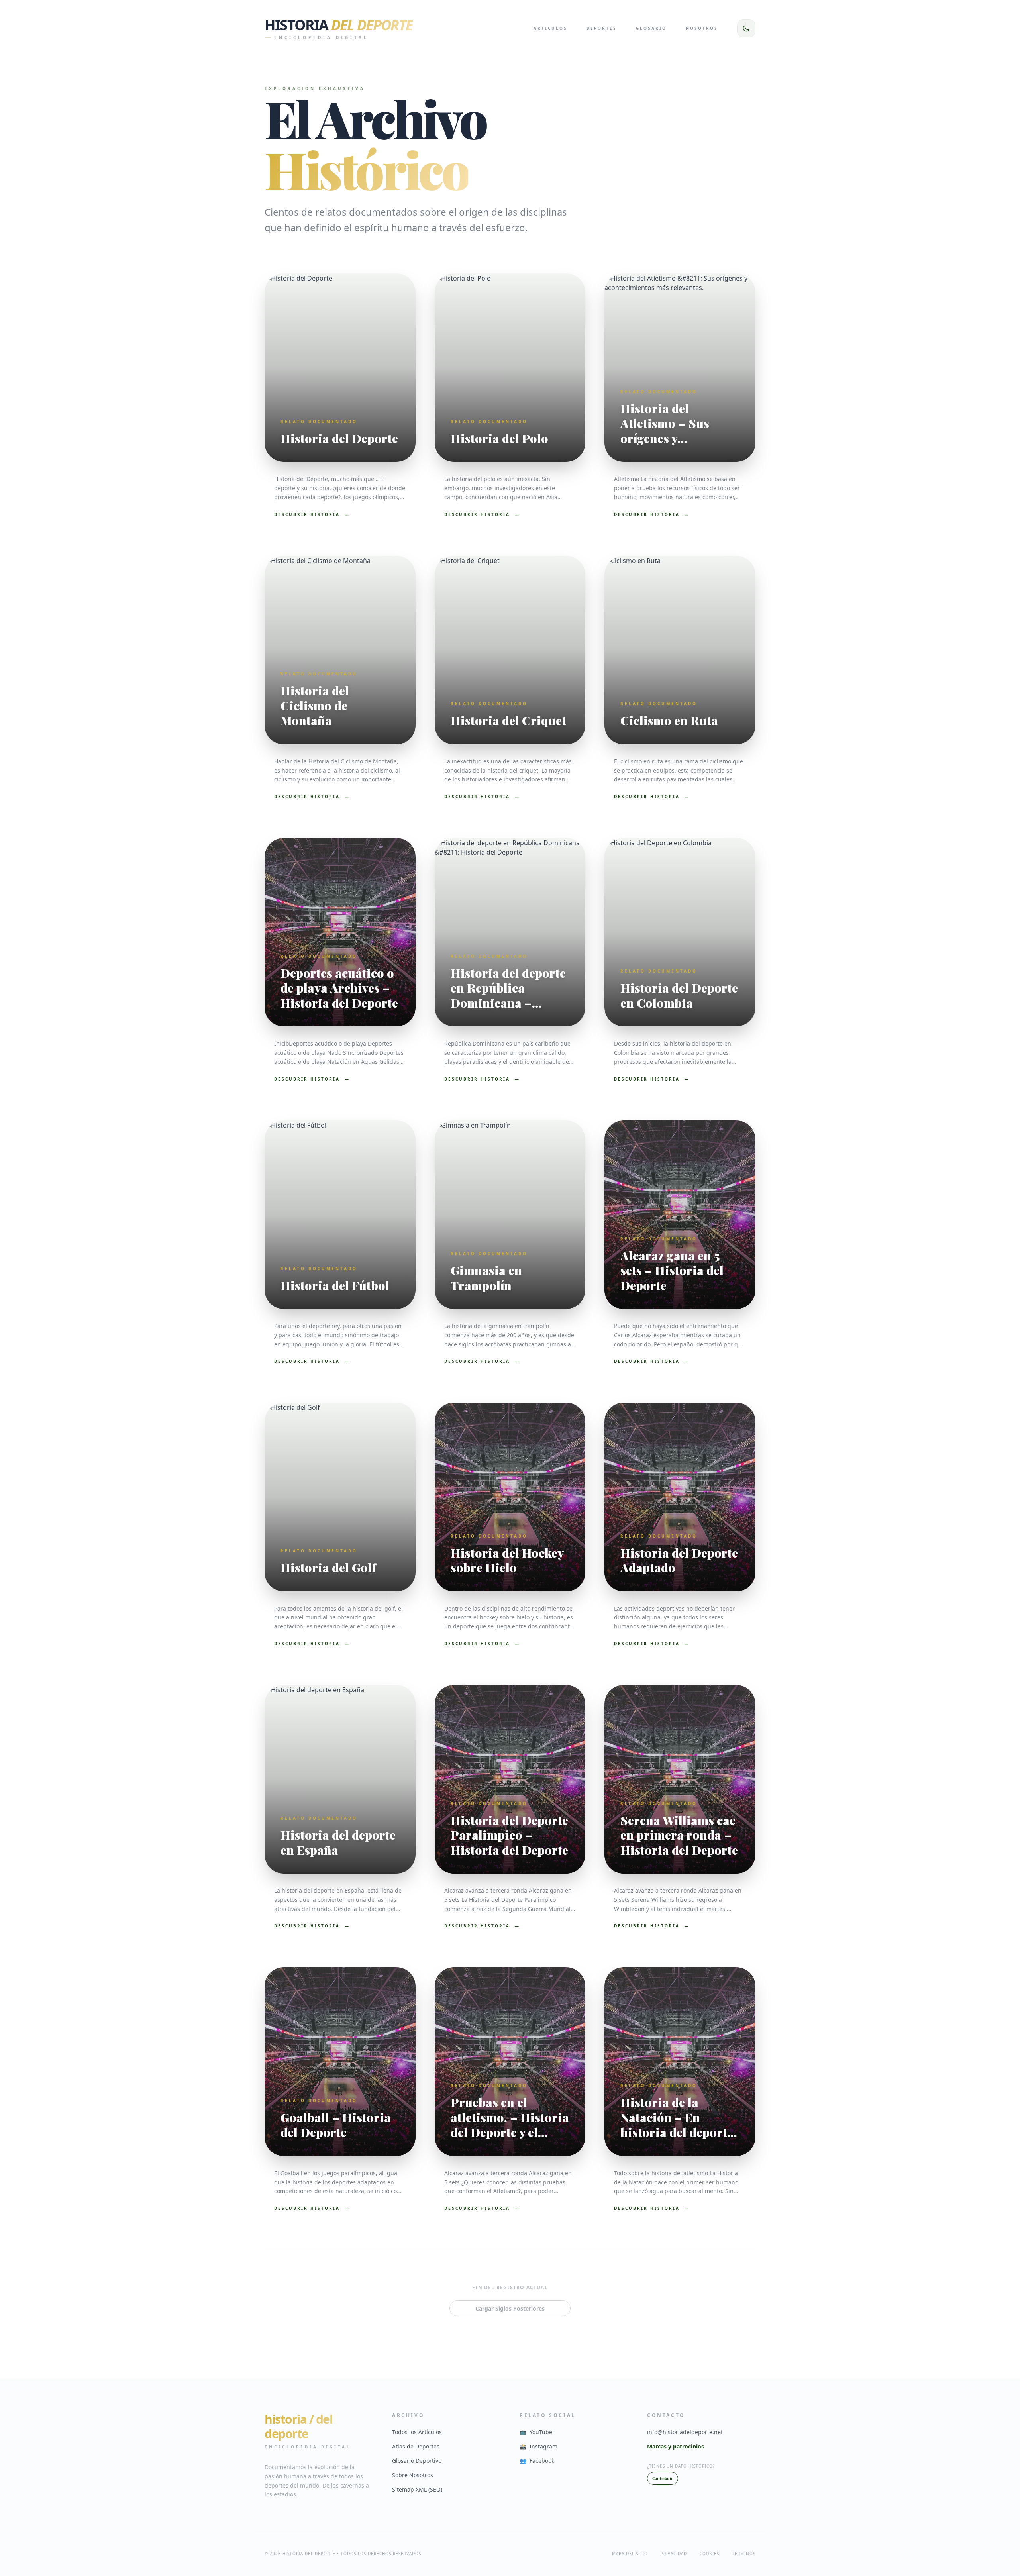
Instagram (538, 2446)
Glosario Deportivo (417, 2461)
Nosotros (702, 28)
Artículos (550, 28)
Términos (744, 2554)
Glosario (651, 28)
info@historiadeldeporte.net (685, 2432)
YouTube (536, 2432)
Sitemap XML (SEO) (417, 2489)
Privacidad (674, 2554)
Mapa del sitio (630, 2554)
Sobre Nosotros (413, 2475)
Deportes (602, 28)
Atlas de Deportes (416, 2446)
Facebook (537, 2461)
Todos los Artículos (417, 2432)
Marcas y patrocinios (676, 2446)
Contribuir (663, 2478)
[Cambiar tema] (746, 28)
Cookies (709, 2554)
